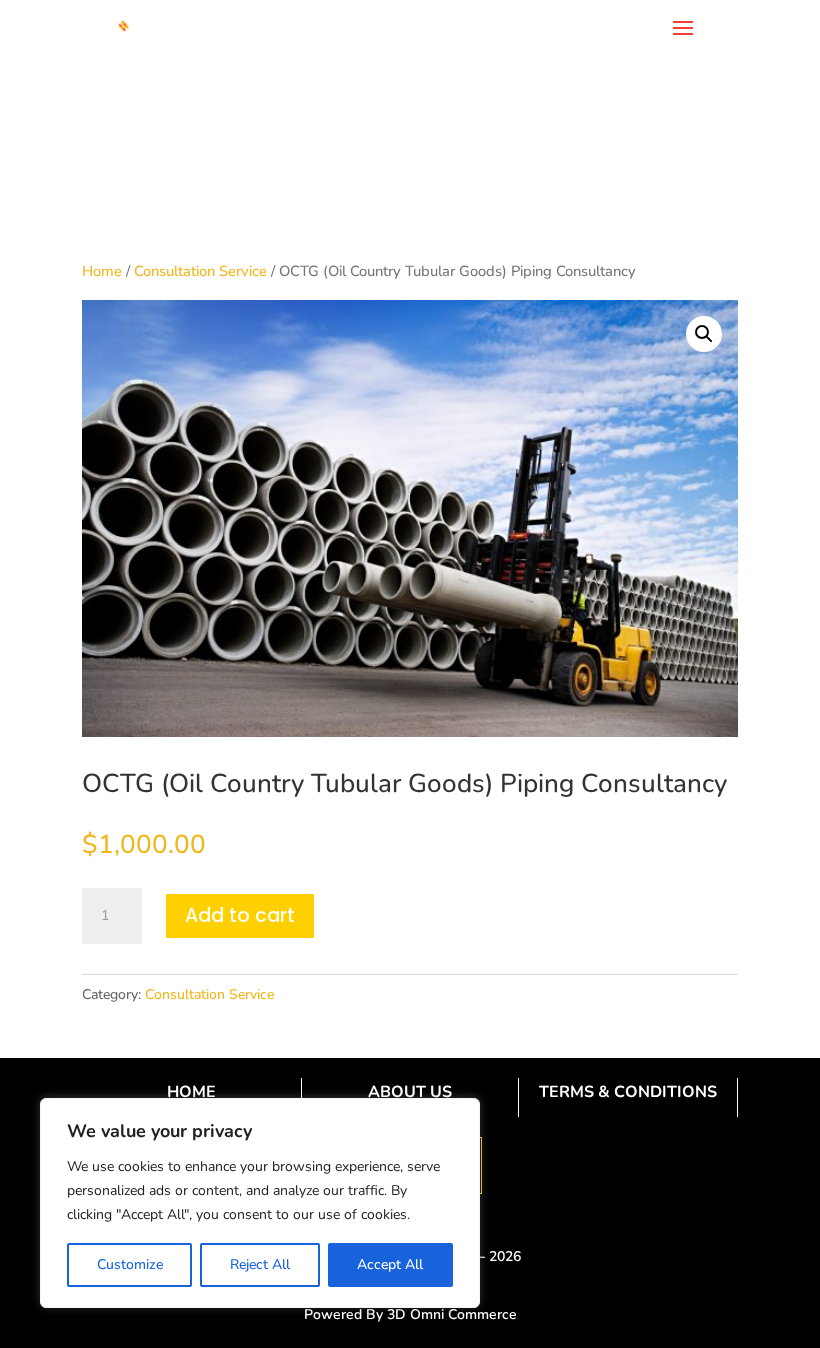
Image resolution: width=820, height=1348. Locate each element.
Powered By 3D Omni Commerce (410, 1314)
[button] (704, 334)
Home (102, 271)
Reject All (260, 1264)
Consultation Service (200, 271)
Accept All (390, 1264)
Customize (130, 1264)
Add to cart (240, 915)
